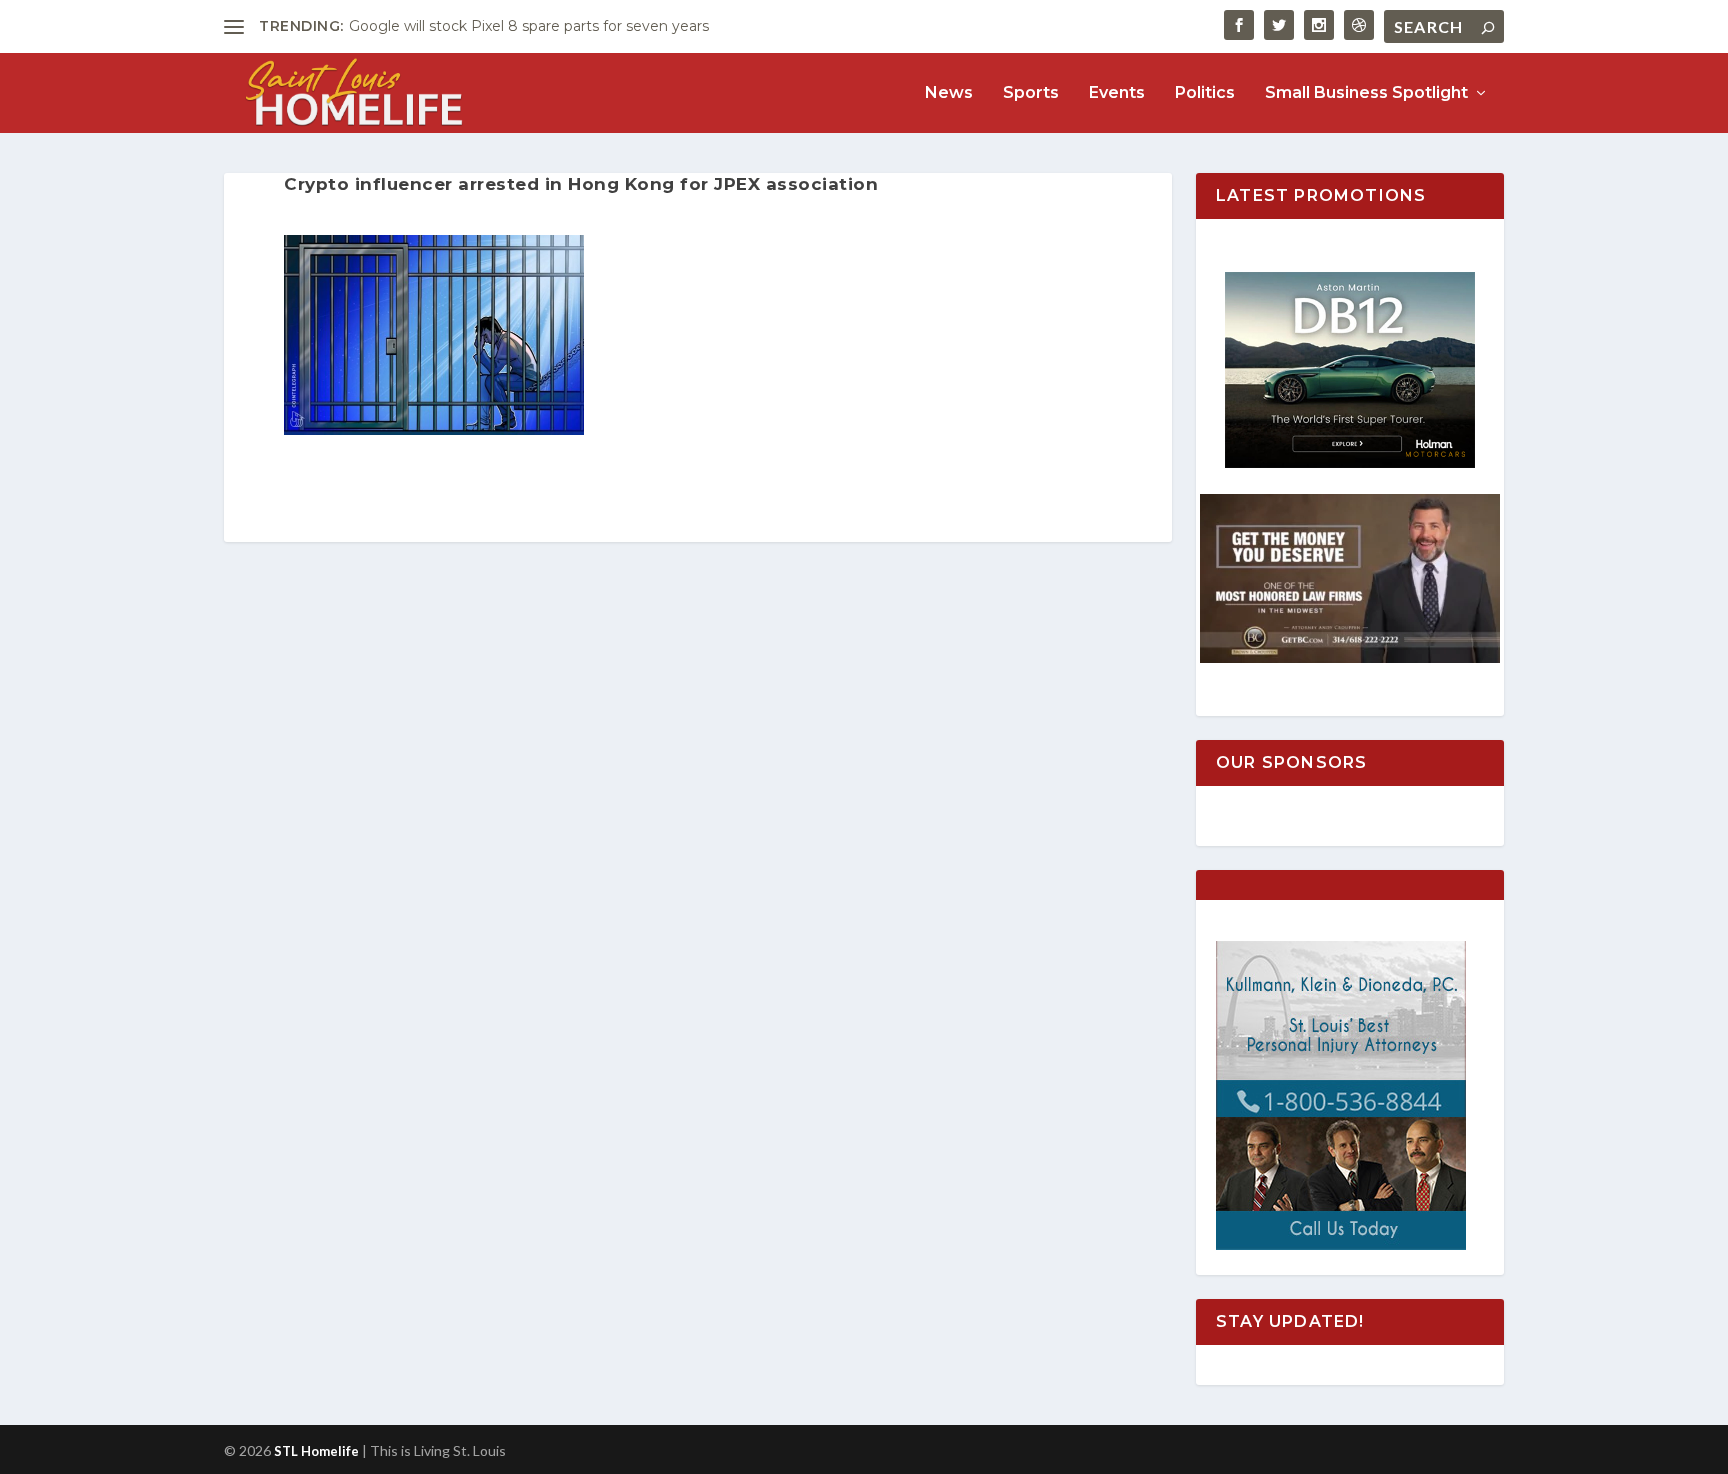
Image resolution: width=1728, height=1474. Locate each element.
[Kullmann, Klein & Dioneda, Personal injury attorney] (1341, 1244)
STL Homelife (316, 1451)
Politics (1205, 93)
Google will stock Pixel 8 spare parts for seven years (529, 26)
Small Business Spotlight (1366, 93)
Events (1117, 93)
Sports (1031, 93)
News (949, 93)
